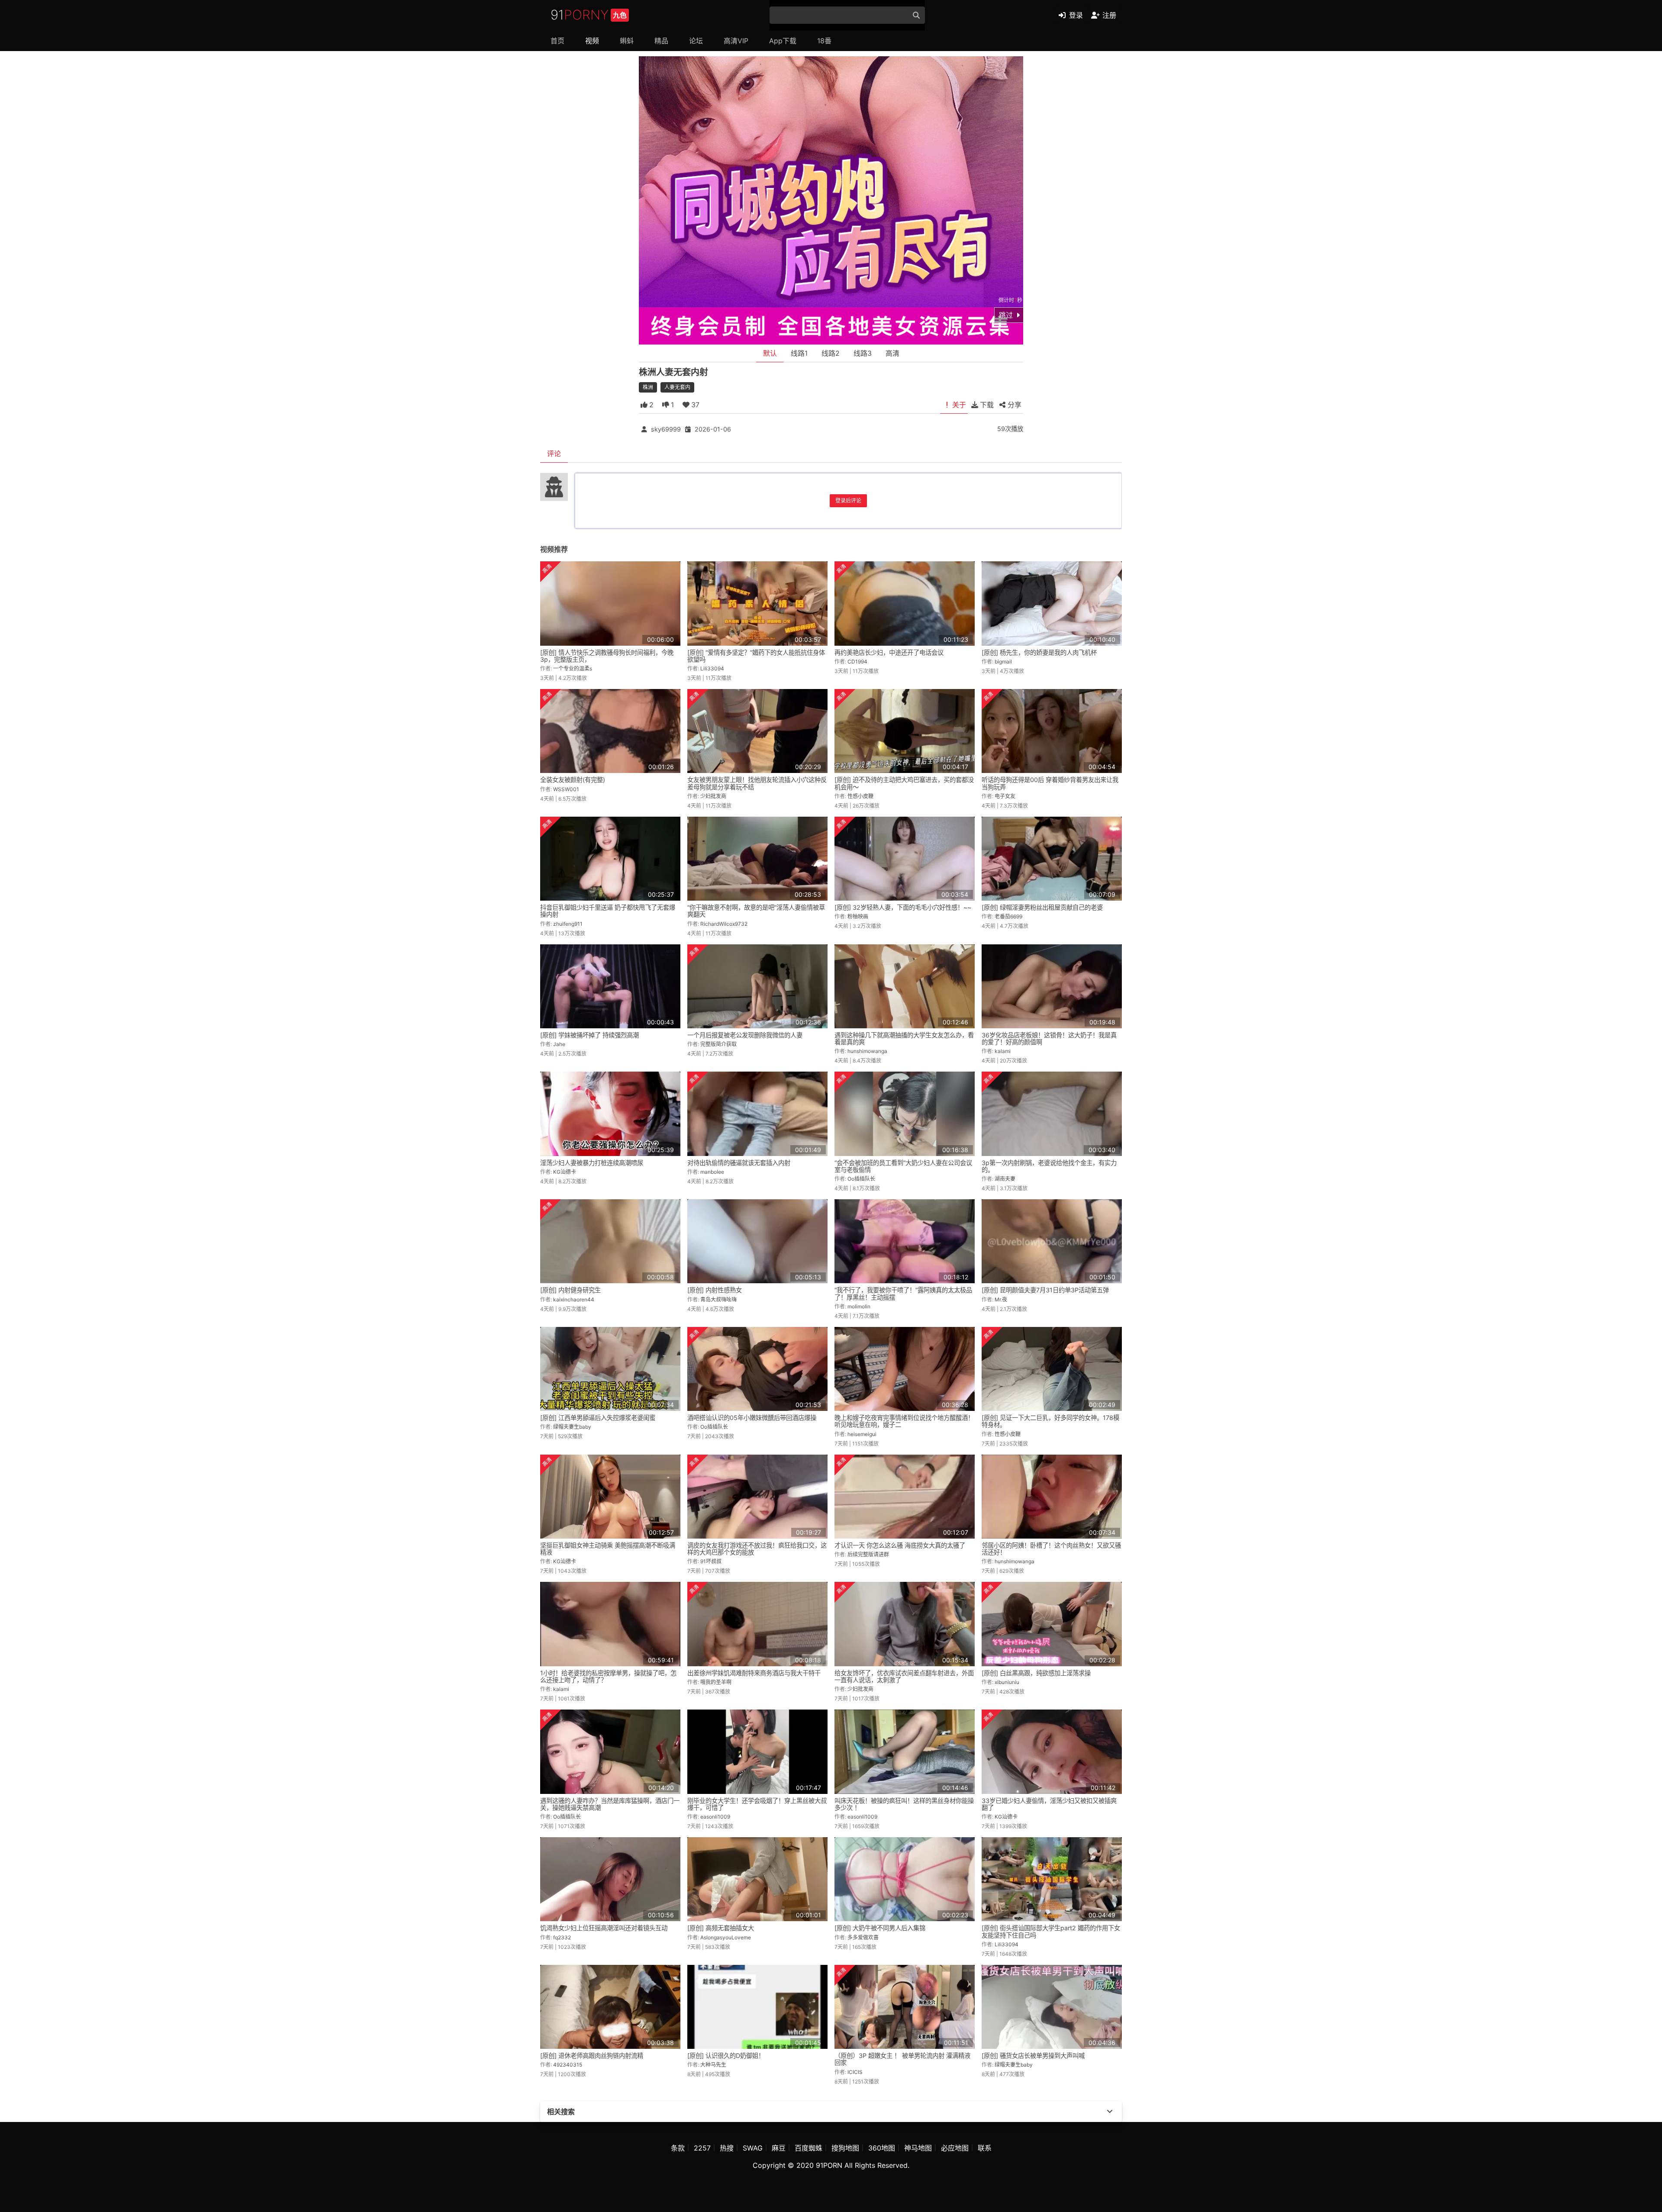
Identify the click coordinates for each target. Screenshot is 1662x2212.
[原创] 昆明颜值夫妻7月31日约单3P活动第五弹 (1045, 1290)
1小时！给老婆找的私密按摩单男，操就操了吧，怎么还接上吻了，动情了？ (608, 1676)
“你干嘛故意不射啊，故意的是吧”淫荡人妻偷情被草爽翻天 (756, 911)
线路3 (863, 353)
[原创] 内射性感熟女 (715, 1290)
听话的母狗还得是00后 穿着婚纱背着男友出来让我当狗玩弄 (1050, 783)
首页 (557, 41)
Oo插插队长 (861, 1179)
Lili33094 (712, 668)
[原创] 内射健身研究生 (570, 1290)
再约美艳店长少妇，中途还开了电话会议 (889, 652)
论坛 (696, 41)
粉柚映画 (858, 916)
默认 (770, 353)
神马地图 (918, 2148)
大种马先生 (713, 2065)
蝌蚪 (627, 41)
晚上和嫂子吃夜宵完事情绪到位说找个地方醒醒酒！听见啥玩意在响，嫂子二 (904, 1421)
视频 (592, 41)
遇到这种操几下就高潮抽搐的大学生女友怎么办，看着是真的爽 (904, 1038)
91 (589, 15)
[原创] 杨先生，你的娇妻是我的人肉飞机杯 (1039, 652)
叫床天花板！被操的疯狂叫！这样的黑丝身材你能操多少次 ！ (904, 1804)
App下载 (783, 41)
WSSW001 (566, 789)
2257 (702, 2148)
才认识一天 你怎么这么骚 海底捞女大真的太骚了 (900, 1545)
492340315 (568, 2065)
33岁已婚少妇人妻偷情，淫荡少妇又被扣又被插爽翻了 (1049, 1804)
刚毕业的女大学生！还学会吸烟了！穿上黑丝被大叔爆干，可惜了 (757, 1804)
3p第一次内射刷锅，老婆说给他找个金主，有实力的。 (1049, 1166)
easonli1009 (715, 1817)
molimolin (859, 1306)
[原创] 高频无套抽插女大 (721, 1928)
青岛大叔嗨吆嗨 (718, 1299)
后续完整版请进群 (868, 1554)
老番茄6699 (1008, 916)
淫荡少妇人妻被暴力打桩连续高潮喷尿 (592, 1163)
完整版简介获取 (718, 1044)
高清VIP (736, 41)
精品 (661, 41)
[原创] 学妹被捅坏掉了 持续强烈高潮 (589, 1035)
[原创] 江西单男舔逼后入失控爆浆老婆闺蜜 (598, 1418)
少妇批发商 (713, 796)
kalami (1003, 1051)
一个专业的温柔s (573, 668)
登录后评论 (848, 501)
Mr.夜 (1001, 1299)
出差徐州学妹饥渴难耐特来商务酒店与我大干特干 (754, 1673)
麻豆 (779, 2148)
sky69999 (666, 429)
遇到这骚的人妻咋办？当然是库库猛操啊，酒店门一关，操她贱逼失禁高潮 (610, 1804)
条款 (678, 2148)
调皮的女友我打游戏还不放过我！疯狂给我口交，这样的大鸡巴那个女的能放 (757, 1549)
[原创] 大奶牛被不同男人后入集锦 (880, 1928)
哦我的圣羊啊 (716, 1682)
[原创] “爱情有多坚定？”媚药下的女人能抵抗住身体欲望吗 (756, 656)
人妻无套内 (677, 387)
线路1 (799, 353)
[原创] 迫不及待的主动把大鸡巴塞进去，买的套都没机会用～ (904, 783)
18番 (824, 41)
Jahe (559, 1044)
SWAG (753, 2148)
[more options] (1110, 2112)
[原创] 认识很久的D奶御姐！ (726, 2056)
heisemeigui (862, 1434)
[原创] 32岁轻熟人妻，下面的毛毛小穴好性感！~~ (903, 907)
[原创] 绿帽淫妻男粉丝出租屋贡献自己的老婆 (1042, 907)
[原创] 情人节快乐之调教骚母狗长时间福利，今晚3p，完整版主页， (607, 656)
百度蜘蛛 (808, 2148)
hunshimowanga (867, 1051)
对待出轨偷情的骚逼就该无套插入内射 (739, 1163)
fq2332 (562, 1937)
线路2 (831, 353)
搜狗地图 (845, 2148)
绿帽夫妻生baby (572, 1427)
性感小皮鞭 (860, 796)
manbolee (712, 1172)
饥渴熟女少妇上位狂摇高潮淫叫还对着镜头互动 (604, 1928)
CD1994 (857, 662)
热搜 (727, 2148)
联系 (985, 2148)
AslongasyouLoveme (726, 1937)
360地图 (882, 2148)
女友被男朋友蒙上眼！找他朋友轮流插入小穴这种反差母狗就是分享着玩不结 (757, 783)
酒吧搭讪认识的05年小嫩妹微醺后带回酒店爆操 (752, 1418)
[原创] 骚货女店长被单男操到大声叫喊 (1033, 2056)
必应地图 (955, 2148)
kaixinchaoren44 (574, 1299)
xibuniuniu (1007, 1682)
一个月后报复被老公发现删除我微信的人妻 (745, 1035)
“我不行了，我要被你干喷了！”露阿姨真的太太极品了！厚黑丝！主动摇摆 (903, 1293)
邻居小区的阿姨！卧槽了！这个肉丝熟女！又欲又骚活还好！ (1051, 1549)
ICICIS (855, 2072)
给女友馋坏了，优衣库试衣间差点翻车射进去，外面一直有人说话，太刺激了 (904, 1676)
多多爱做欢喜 (863, 1937)
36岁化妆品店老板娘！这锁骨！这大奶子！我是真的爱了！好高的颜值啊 (1049, 1038)
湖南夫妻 (1005, 1179)
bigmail (1003, 662)
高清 (892, 353)
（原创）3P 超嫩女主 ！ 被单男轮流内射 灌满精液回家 (902, 2059)
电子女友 (1005, 796)
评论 (554, 454)
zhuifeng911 (568, 924)
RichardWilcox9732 (724, 924)
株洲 (648, 387)
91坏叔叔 (711, 1561)
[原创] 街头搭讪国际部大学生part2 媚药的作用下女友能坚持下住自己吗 (1051, 1931)
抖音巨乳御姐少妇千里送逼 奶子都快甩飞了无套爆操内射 (608, 911)
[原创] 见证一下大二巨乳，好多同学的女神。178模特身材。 (1050, 1421)
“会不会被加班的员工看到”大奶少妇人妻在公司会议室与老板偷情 (903, 1166)
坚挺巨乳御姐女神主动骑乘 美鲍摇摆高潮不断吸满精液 (608, 1549)
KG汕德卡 (565, 1172)
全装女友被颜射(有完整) (573, 780)
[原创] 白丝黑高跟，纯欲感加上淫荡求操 (1036, 1673)
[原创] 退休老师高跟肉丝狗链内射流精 (592, 2056)
